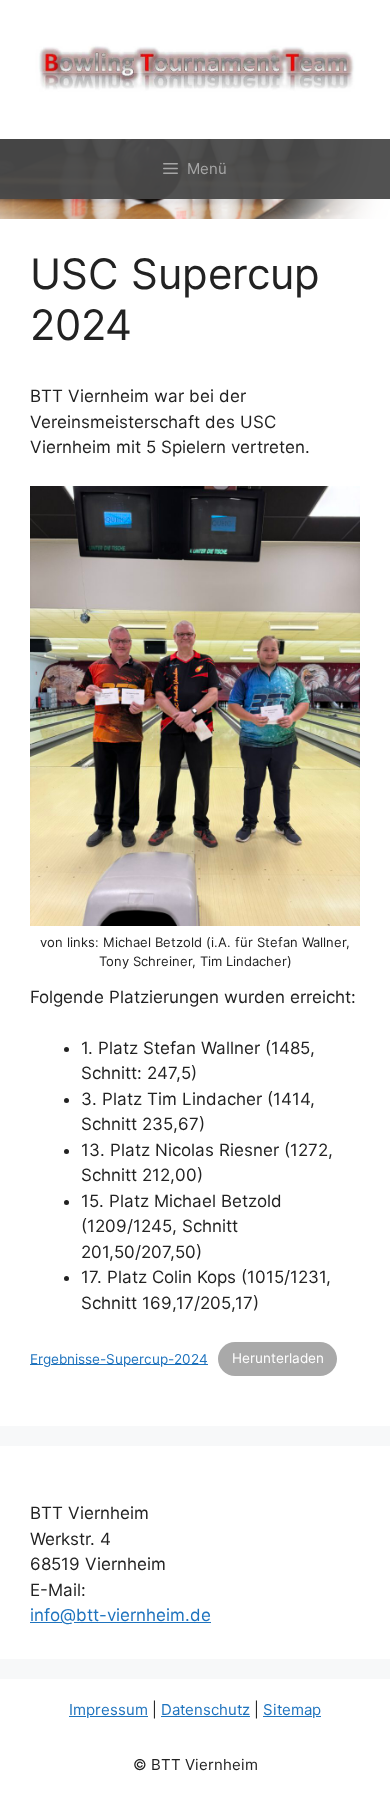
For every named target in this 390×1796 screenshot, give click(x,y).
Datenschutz (205, 1709)
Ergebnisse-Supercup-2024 (119, 1358)
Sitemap (292, 1709)
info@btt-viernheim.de (120, 1615)
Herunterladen (278, 1358)
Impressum (108, 1709)
